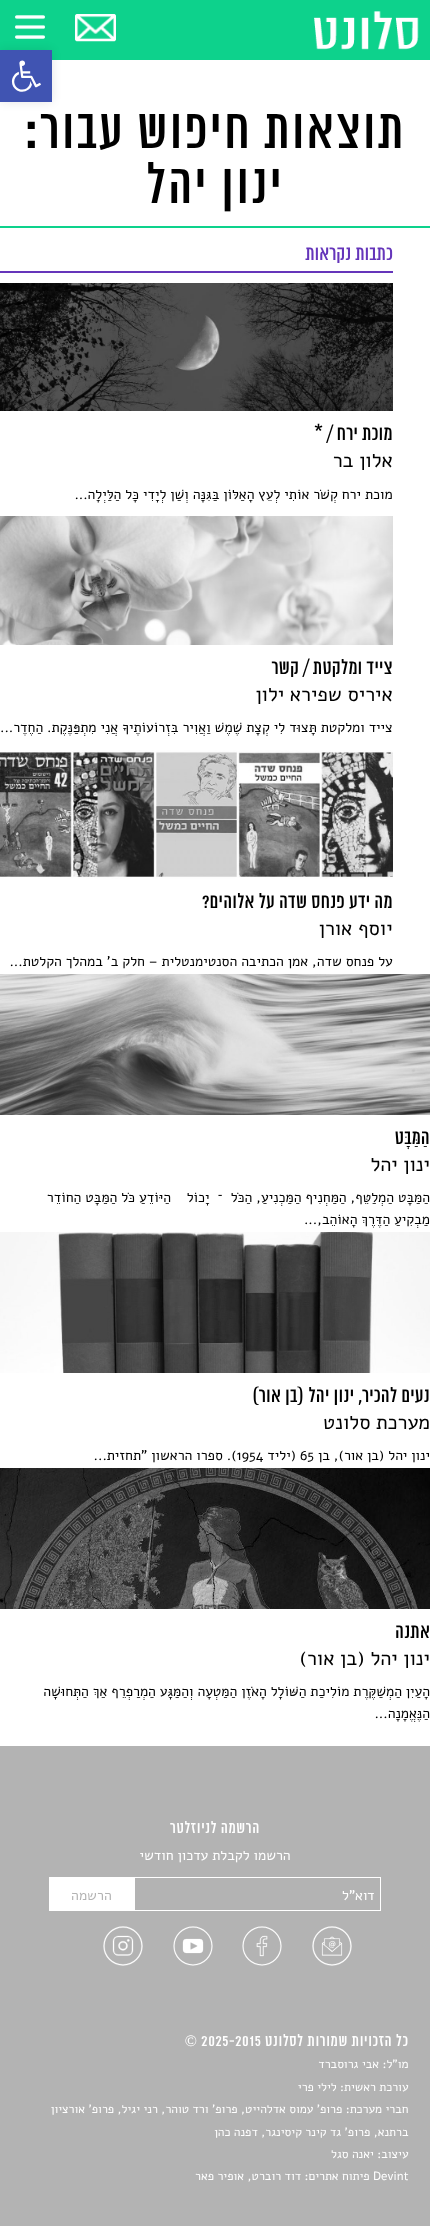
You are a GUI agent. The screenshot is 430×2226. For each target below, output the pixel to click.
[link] (26, 76)
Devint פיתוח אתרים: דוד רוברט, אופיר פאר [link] (301, 2177)
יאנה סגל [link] (352, 2155)
